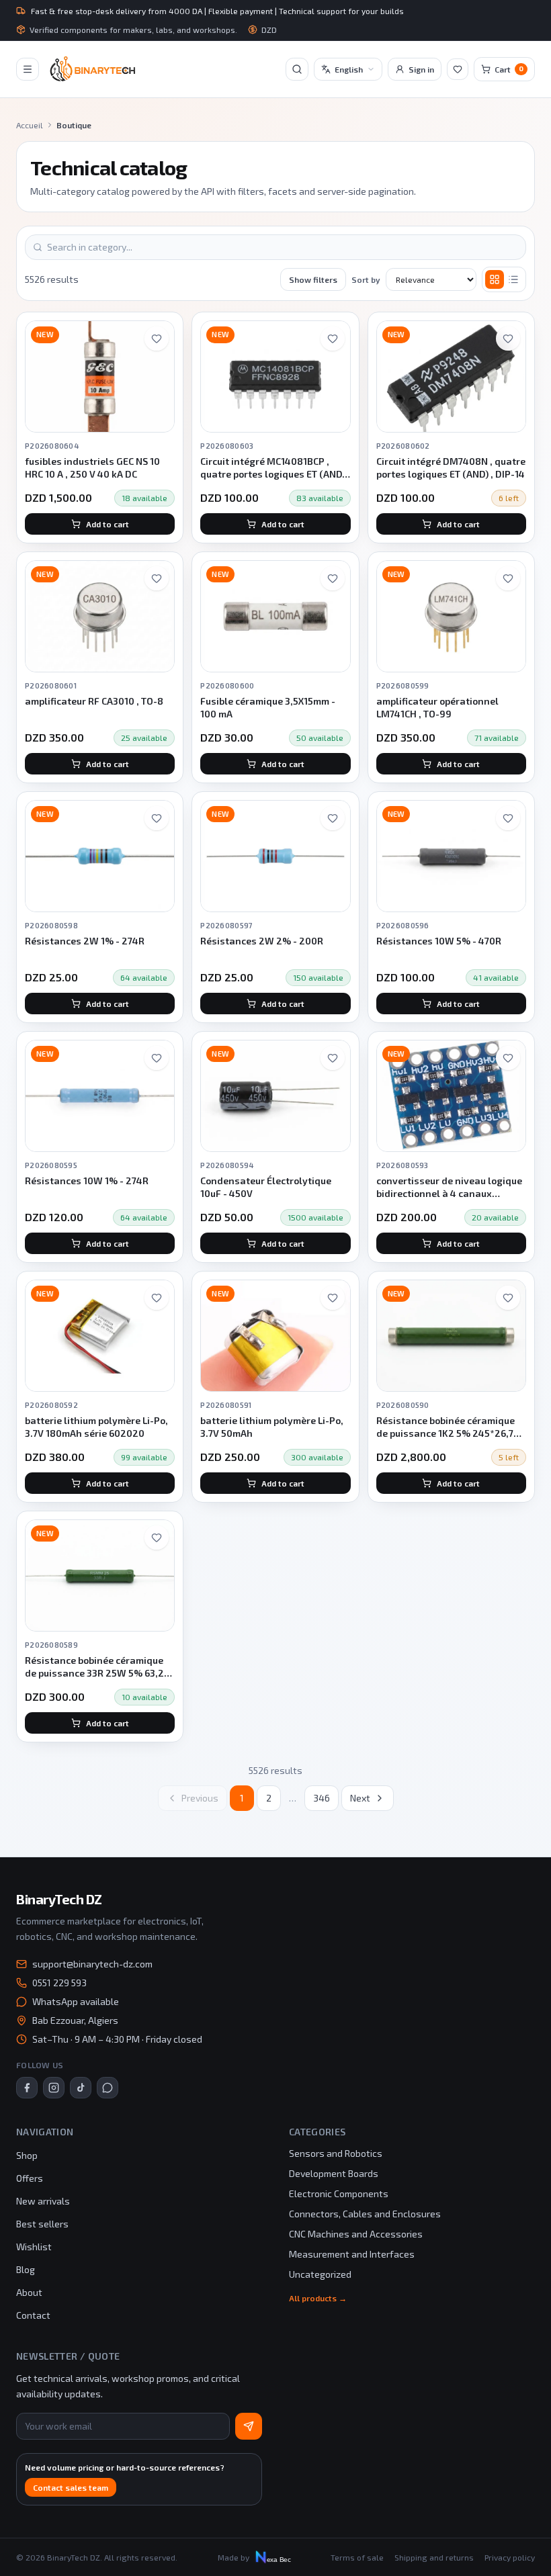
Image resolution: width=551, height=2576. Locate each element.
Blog (26, 2269)
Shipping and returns (434, 2557)
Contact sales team (71, 2487)
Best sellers (42, 2224)
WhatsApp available (76, 2001)
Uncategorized (320, 2274)
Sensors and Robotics (336, 2153)
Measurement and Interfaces (352, 2254)
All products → (318, 2298)
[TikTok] (81, 2088)
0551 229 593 (59, 1983)
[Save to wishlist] (157, 339)
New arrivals (43, 2201)
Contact (33, 2315)
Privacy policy (510, 2557)
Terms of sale (357, 2557)
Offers (30, 2178)
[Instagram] (54, 2088)
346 (322, 1798)
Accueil (30, 125)
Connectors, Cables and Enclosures (365, 2214)
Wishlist (34, 2247)
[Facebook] (27, 2088)
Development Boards (334, 2173)
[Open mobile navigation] (28, 69)
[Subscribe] (249, 2426)
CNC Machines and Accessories (356, 2234)
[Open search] (297, 69)
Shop (27, 2155)
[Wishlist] (458, 69)
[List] (513, 279)
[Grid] (495, 279)
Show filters (313, 279)
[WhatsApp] (108, 2088)
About (29, 2292)
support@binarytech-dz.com (92, 1964)
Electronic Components (339, 2193)
